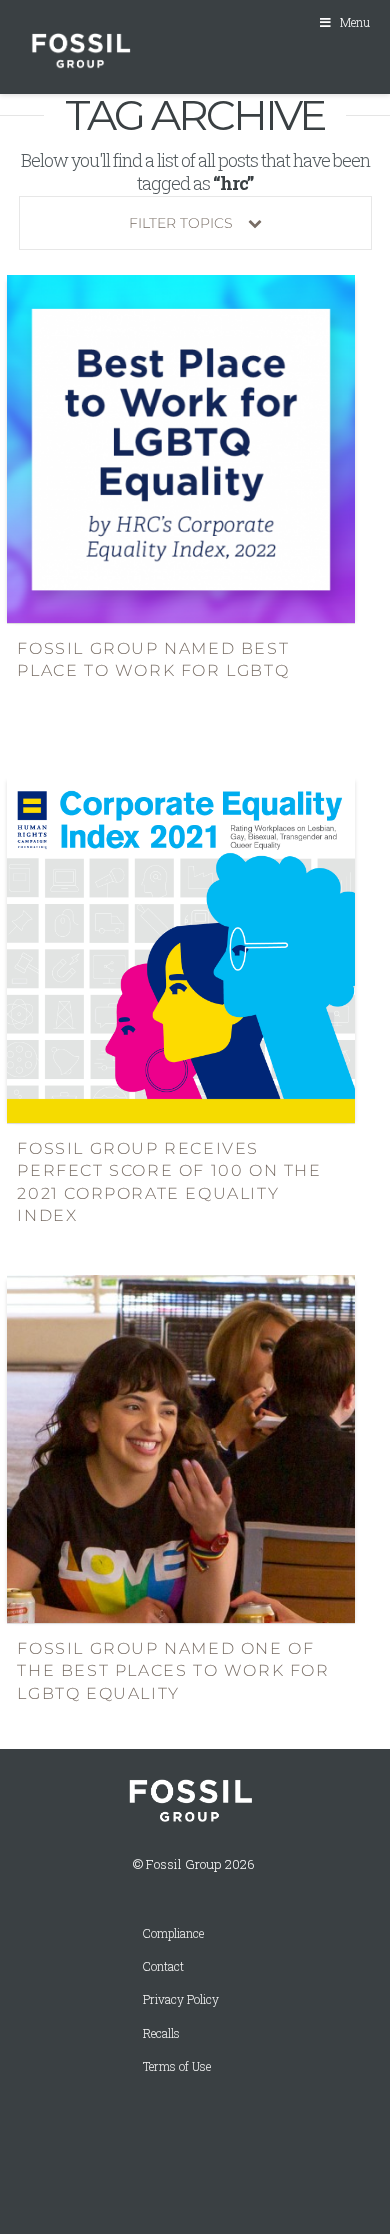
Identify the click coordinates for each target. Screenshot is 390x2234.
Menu (355, 22)
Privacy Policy (181, 1999)
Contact (163, 1966)
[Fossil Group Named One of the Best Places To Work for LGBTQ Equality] (181, 1447)
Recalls (161, 2033)
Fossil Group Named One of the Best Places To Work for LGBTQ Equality (173, 1671)
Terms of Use (177, 2066)
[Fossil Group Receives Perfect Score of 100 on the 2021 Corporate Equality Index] (181, 947)
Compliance (173, 1933)
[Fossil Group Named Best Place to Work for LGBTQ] (181, 447)
